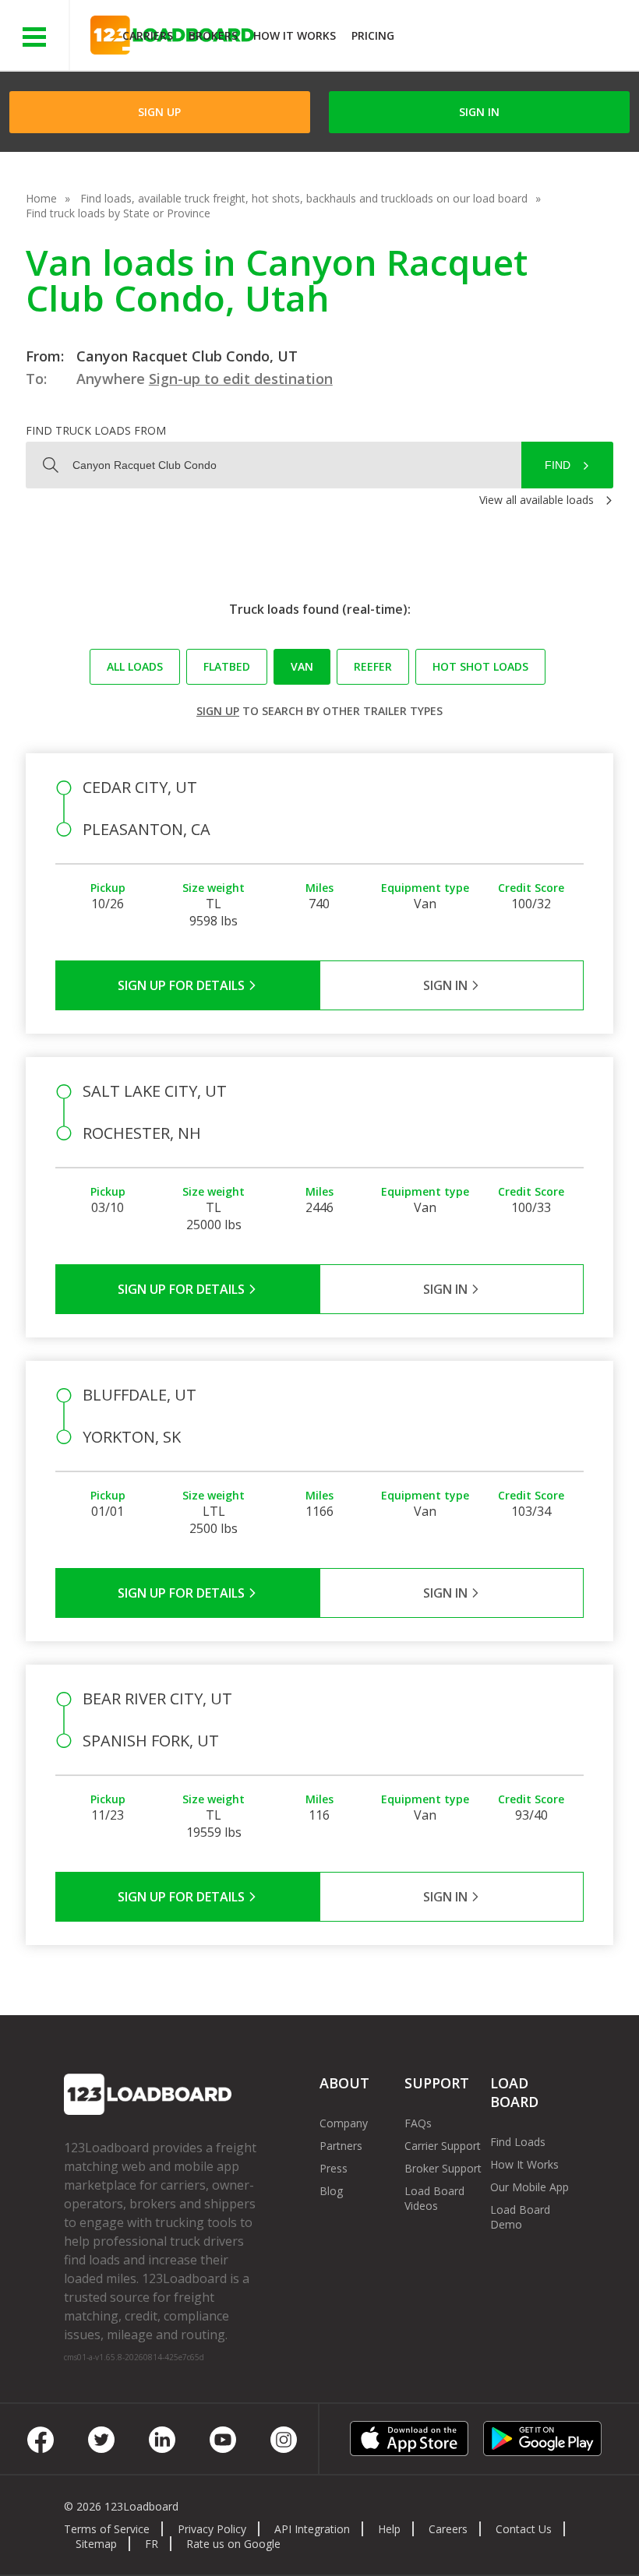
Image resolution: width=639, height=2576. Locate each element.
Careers (448, 2529)
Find (558, 465)
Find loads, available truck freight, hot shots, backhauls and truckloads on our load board (304, 198)
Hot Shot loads (480, 666)
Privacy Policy (212, 2529)
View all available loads (537, 500)
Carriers (148, 35)
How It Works (295, 35)
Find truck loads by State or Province (118, 213)
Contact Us (524, 2529)
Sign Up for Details (183, 985)
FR (152, 2544)
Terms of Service (107, 2529)
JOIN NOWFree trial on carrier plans (519, 38)
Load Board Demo (520, 2217)
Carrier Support (443, 2146)
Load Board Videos (434, 2198)
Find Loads (518, 2142)
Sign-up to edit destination (241, 379)
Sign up (218, 711)
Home (41, 198)
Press (334, 2168)
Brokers (213, 35)
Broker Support (443, 2168)
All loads (135, 666)
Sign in (479, 112)
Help (389, 2529)
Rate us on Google (233, 2544)
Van (302, 666)
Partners (341, 2146)
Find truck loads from (96, 430)
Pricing (373, 35)
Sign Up (159, 112)
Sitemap (96, 2544)
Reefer (373, 666)
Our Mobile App (530, 2187)
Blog (331, 2191)
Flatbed (227, 666)
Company (344, 2123)
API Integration (312, 2529)
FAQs (418, 2123)
